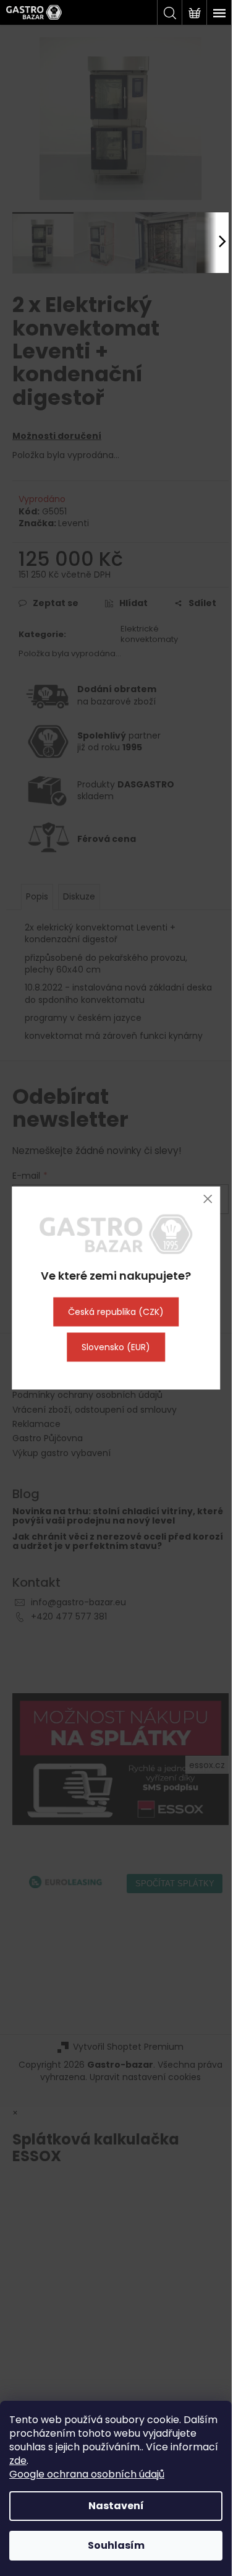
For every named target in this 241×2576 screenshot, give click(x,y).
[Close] (207, 1199)
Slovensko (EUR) (116, 1347)
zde (18, 2461)
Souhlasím (116, 2545)
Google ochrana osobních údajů (87, 2474)
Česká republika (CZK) (116, 1311)
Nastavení (116, 2506)
